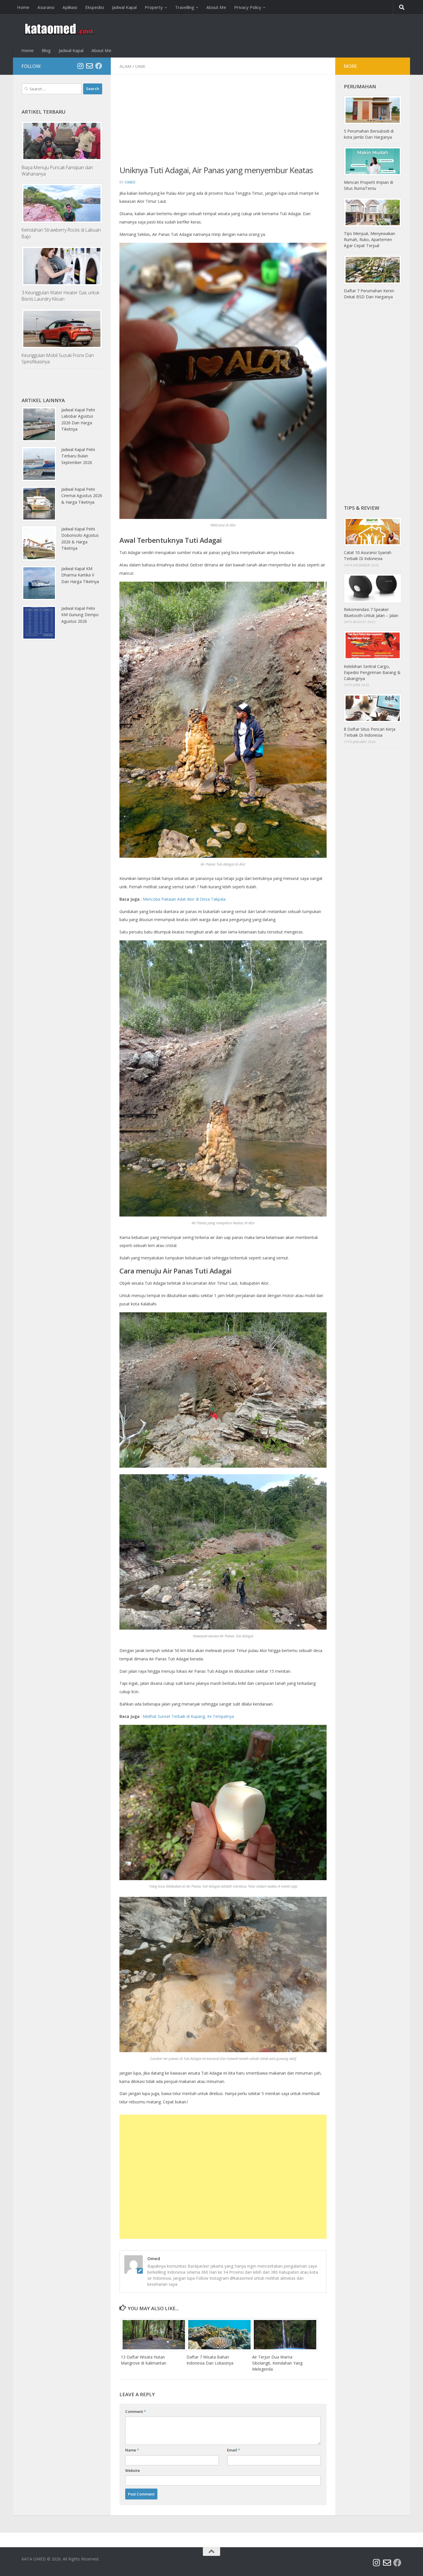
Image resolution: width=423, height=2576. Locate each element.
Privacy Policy (248, 7)
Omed (130, 182)
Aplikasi (70, 7)
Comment (136, 2411)
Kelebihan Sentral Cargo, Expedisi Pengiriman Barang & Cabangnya (372, 672)
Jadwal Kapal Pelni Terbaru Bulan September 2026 (78, 456)
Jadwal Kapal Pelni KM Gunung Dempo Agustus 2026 (80, 615)
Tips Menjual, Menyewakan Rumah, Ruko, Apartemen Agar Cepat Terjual (369, 239)
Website (133, 2470)
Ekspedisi (95, 7)
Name (132, 2450)
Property (154, 7)
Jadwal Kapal (124, 7)
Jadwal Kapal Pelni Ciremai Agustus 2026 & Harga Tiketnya (82, 496)
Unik (140, 66)
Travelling (185, 7)
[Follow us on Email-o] (89, 66)
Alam (125, 66)
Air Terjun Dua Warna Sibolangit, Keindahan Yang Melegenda (277, 2363)
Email (234, 2450)
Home (23, 7)
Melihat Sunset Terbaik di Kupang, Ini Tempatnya (188, 1716)
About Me (216, 7)
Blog (46, 50)
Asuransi (46, 7)
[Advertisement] (223, 124)
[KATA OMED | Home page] (58, 29)
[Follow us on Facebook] (99, 66)
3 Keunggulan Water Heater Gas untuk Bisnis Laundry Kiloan (60, 296)
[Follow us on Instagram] (80, 66)
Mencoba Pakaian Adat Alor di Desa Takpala (184, 899)
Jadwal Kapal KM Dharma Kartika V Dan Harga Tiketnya (80, 575)
